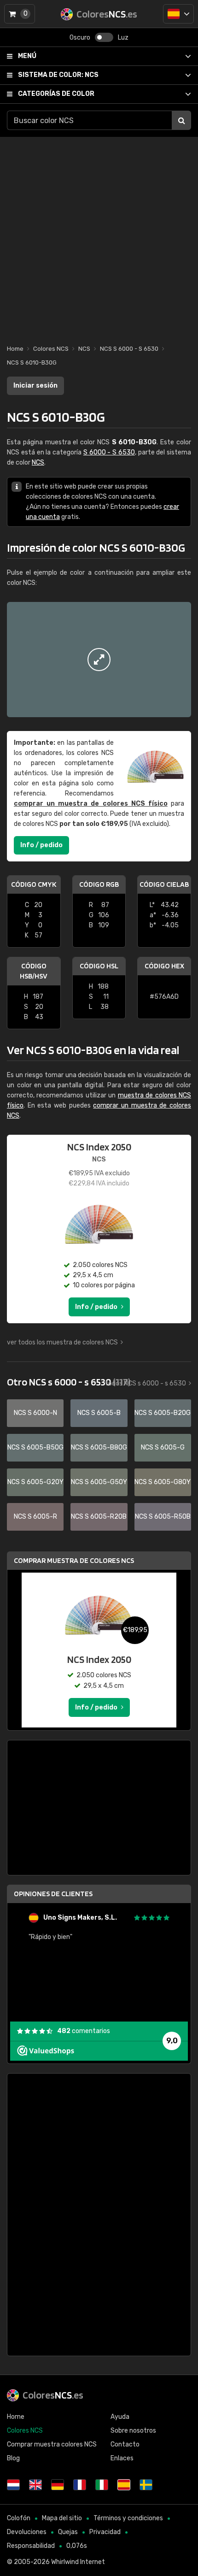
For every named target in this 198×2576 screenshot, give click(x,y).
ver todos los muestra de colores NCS (62, 1342)
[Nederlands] (13, 2485)
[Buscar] (181, 120)
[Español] (178, 14)
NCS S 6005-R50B (163, 1517)
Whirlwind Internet (78, 2562)
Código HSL (99, 966)
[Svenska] (146, 2485)
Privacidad (105, 2532)
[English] (35, 2485)
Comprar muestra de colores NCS (74, 1560)
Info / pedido (41, 845)
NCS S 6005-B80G (99, 1447)
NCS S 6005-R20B (99, 1517)
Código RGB (99, 884)
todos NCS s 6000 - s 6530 (146, 1383)
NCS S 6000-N (35, 1413)
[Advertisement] (99, 236)
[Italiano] (102, 2485)
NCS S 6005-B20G (163, 1413)
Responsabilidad (31, 2546)
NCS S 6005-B (99, 1413)
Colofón (19, 2518)
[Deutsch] (58, 2485)
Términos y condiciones (128, 2518)
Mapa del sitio (62, 2518)
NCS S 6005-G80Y (163, 1482)
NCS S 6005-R (35, 1517)
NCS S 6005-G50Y (99, 1482)
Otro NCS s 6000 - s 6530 (69, 1382)
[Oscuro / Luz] (104, 37)
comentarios (84, 2031)
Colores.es (53, 2395)
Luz (123, 38)
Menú (27, 56)
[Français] (80, 2485)
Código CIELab (164, 884)
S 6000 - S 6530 (109, 452)
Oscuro (80, 38)
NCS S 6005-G (163, 1447)
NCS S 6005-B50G (35, 1447)
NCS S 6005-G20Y (35, 1482)
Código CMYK (34, 884)
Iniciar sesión (35, 386)
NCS (58, 75)
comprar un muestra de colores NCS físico (91, 804)
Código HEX (164, 966)
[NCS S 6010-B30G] (99, 660)
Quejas (68, 2532)
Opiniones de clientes (53, 1894)
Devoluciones (27, 2532)
